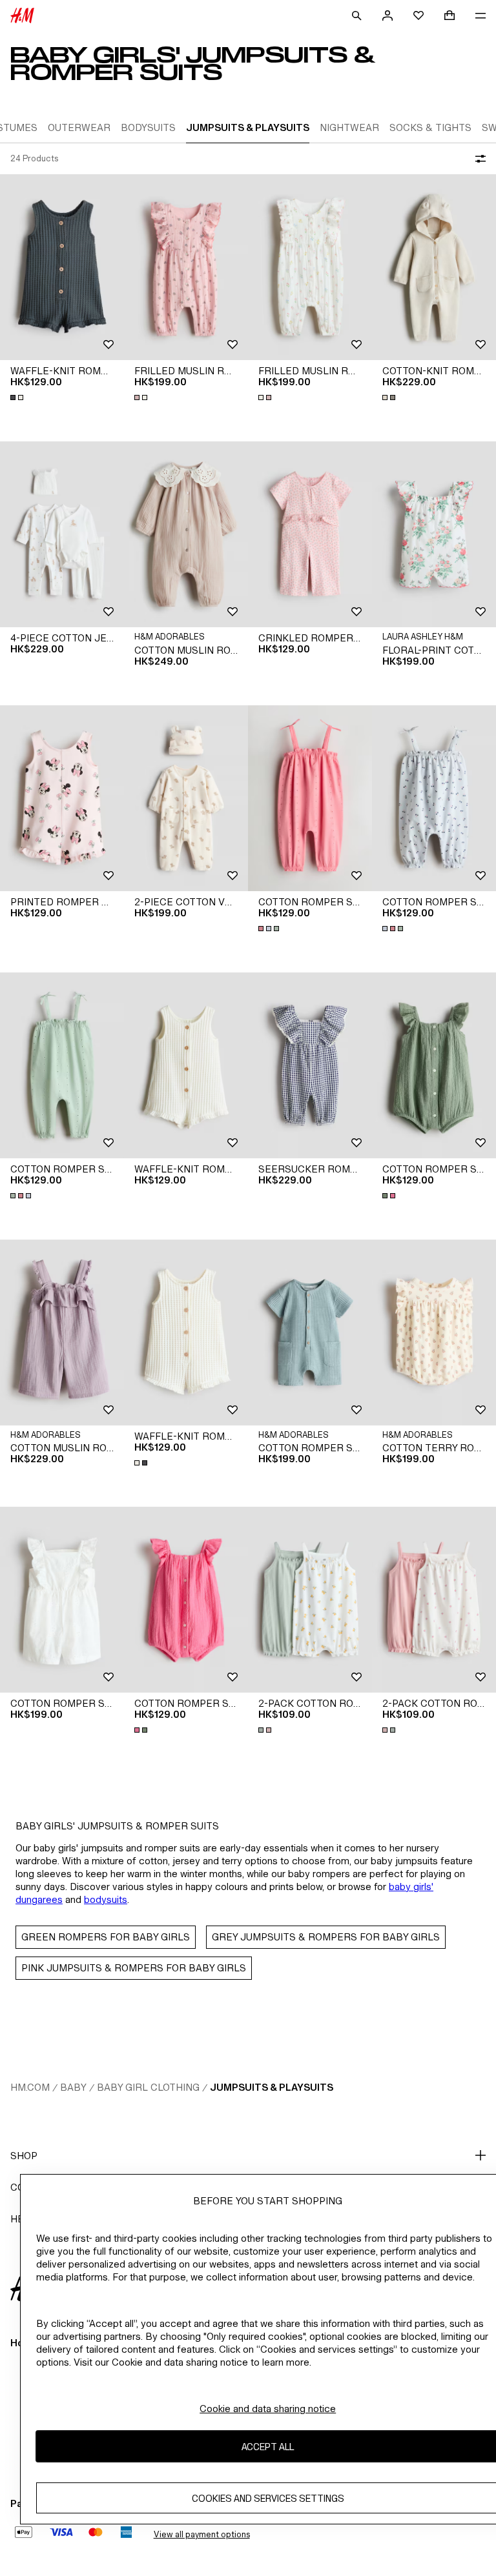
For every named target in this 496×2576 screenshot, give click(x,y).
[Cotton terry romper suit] (434, 1333)
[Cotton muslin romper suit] (186, 534)
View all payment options (202, 2534)
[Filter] (478, 159)
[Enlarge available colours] (18, 397)
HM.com (30, 2087)
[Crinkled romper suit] (310, 534)
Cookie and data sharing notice (268, 2409)
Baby (73, 2087)
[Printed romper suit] (62, 798)
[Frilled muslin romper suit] (186, 267)
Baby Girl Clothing (148, 2087)
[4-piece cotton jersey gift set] (62, 534)
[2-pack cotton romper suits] (310, 1600)
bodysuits (106, 1899)
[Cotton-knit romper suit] (434, 267)
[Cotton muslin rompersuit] (62, 1333)
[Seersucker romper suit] (310, 1065)
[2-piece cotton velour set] (186, 798)
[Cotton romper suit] (310, 798)
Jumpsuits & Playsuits (272, 2087)
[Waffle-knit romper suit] (62, 267)
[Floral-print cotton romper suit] (434, 534)
